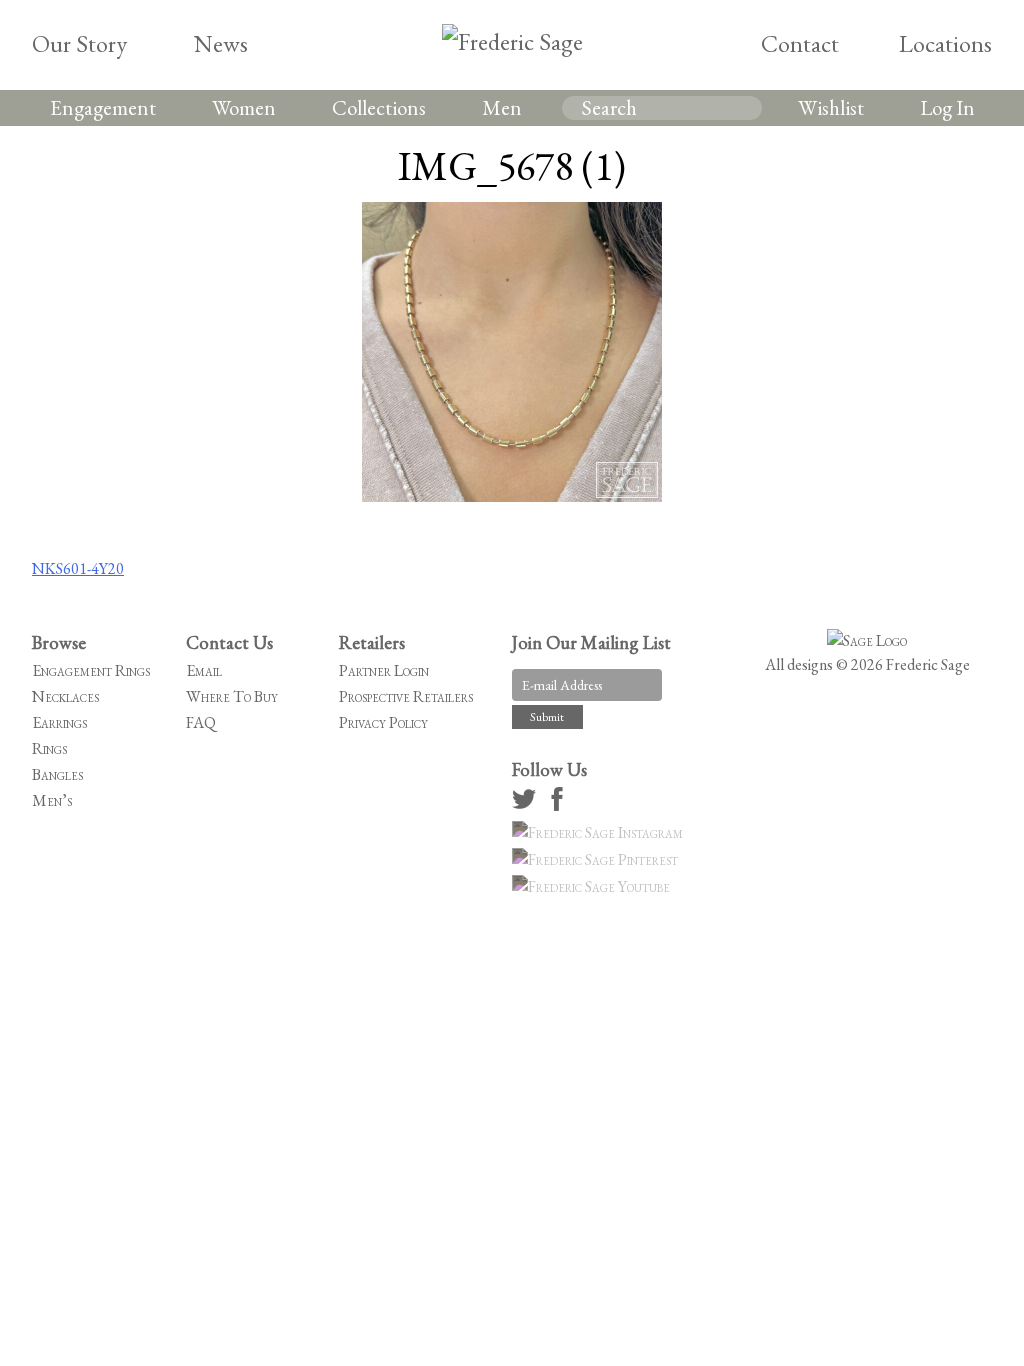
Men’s (52, 800)
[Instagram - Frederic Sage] (600, 832)
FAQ (201, 722)
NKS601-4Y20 (78, 568)
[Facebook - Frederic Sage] (560, 805)
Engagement (103, 107)
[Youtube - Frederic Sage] (594, 886)
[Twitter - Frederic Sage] (527, 805)
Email (204, 670)
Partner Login (384, 670)
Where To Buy (232, 696)
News (221, 43)
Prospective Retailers (406, 696)
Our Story (79, 43)
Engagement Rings (91, 670)
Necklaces (65, 696)
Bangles (57, 774)
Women (244, 107)
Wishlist (831, 107)
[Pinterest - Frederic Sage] (598, 859)
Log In (947, 107)
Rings (49, 748)
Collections (379, 107)
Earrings (59, 722)
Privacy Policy (383, 722)
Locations (945, 43)
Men (502, 107)
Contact (800, 43)
